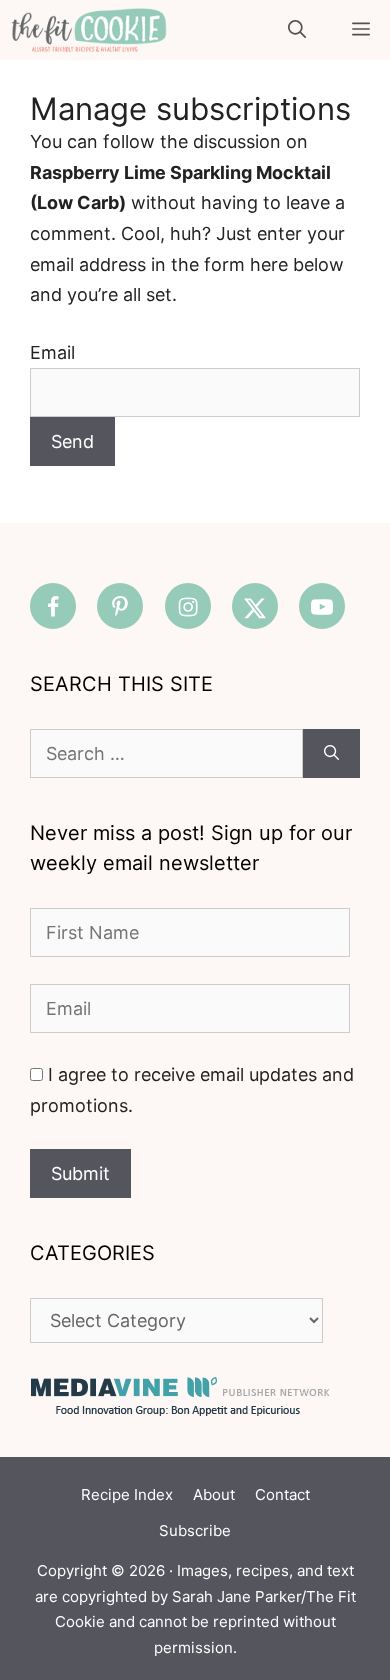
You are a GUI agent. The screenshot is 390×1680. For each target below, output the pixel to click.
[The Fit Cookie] (89, 30)
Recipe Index (127, 1494)
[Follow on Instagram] (188, 606)
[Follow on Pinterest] (120, 606)
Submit (80, 1173)
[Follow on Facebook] (53, 606)
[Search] (331, 753)
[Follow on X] (255, 606)
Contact (282, 1494)
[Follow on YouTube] (322, 606)
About (214, 1494)
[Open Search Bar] (297, 30)
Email (52, 352)
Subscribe (195, 1530)
